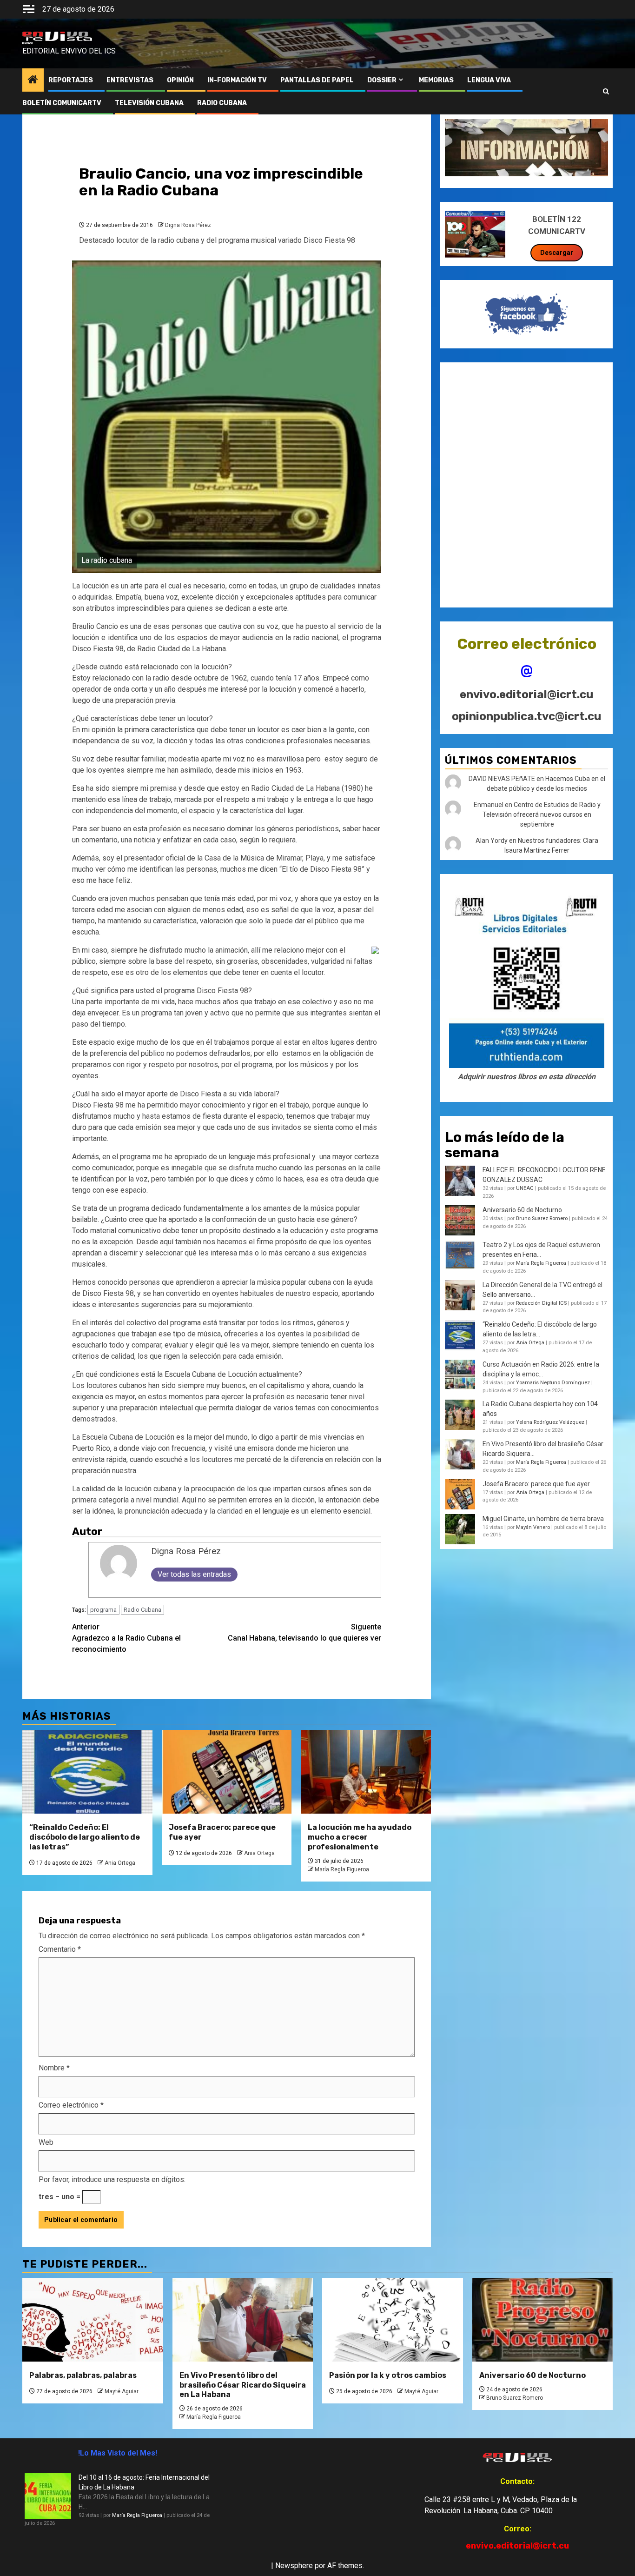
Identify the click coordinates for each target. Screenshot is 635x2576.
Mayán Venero (533, 1527)
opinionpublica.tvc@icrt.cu (526, 716)
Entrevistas (130, 80)
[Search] (606, 92)
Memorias (436, 80)
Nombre (54, 2068)
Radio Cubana (142, 1610)
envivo (28, 43)
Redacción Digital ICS (541, 1303)
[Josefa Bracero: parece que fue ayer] (227, 1772)
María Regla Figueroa (342, 1869)
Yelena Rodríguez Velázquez (550, 1423)
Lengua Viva (489, 80)
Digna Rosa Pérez (188, 225)
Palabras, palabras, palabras (83, 2375)
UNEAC (525, 1189)
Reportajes (71, 80)
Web (46, 2142)
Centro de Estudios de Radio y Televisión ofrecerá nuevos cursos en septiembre (542, 815)
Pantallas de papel (317, 80)
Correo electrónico (71, 2105)
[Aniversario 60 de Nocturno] (543, 2320)
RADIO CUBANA (222, 103)
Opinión (180, 80)
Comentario (60, 1949)
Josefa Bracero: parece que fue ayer (536, 1484)
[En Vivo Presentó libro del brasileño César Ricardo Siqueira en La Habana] (460, 1454)
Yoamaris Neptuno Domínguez (553, 1383)
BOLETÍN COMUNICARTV (62, 103)
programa (103, 1610)
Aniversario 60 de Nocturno (522, 1210)
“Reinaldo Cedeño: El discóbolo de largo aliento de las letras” (85, 1837)
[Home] (33, 80)
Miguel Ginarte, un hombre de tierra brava (543, 1519)
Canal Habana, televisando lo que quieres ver (304, 1632)
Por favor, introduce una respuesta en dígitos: (112, 2179)
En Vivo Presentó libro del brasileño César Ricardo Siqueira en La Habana (243, 2385)
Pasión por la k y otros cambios (388, 2375)
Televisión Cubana (149, 103)
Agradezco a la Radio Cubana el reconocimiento (126, 1638)
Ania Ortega (120, 1863)
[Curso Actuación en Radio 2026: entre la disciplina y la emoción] (460, 1375)
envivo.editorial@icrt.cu (526, 695)
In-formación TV (237, 80)
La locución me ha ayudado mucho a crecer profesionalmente (360, 1837)
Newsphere (294, 2566)
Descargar (557, 253)
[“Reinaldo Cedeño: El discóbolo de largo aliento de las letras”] (87, 1772)
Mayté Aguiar (122, 2391)
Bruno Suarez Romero (542, 1218)
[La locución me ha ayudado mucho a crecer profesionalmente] (366, 1772)
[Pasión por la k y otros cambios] (393, 2320)
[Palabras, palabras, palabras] (93, 2320)
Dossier (382, 80)
